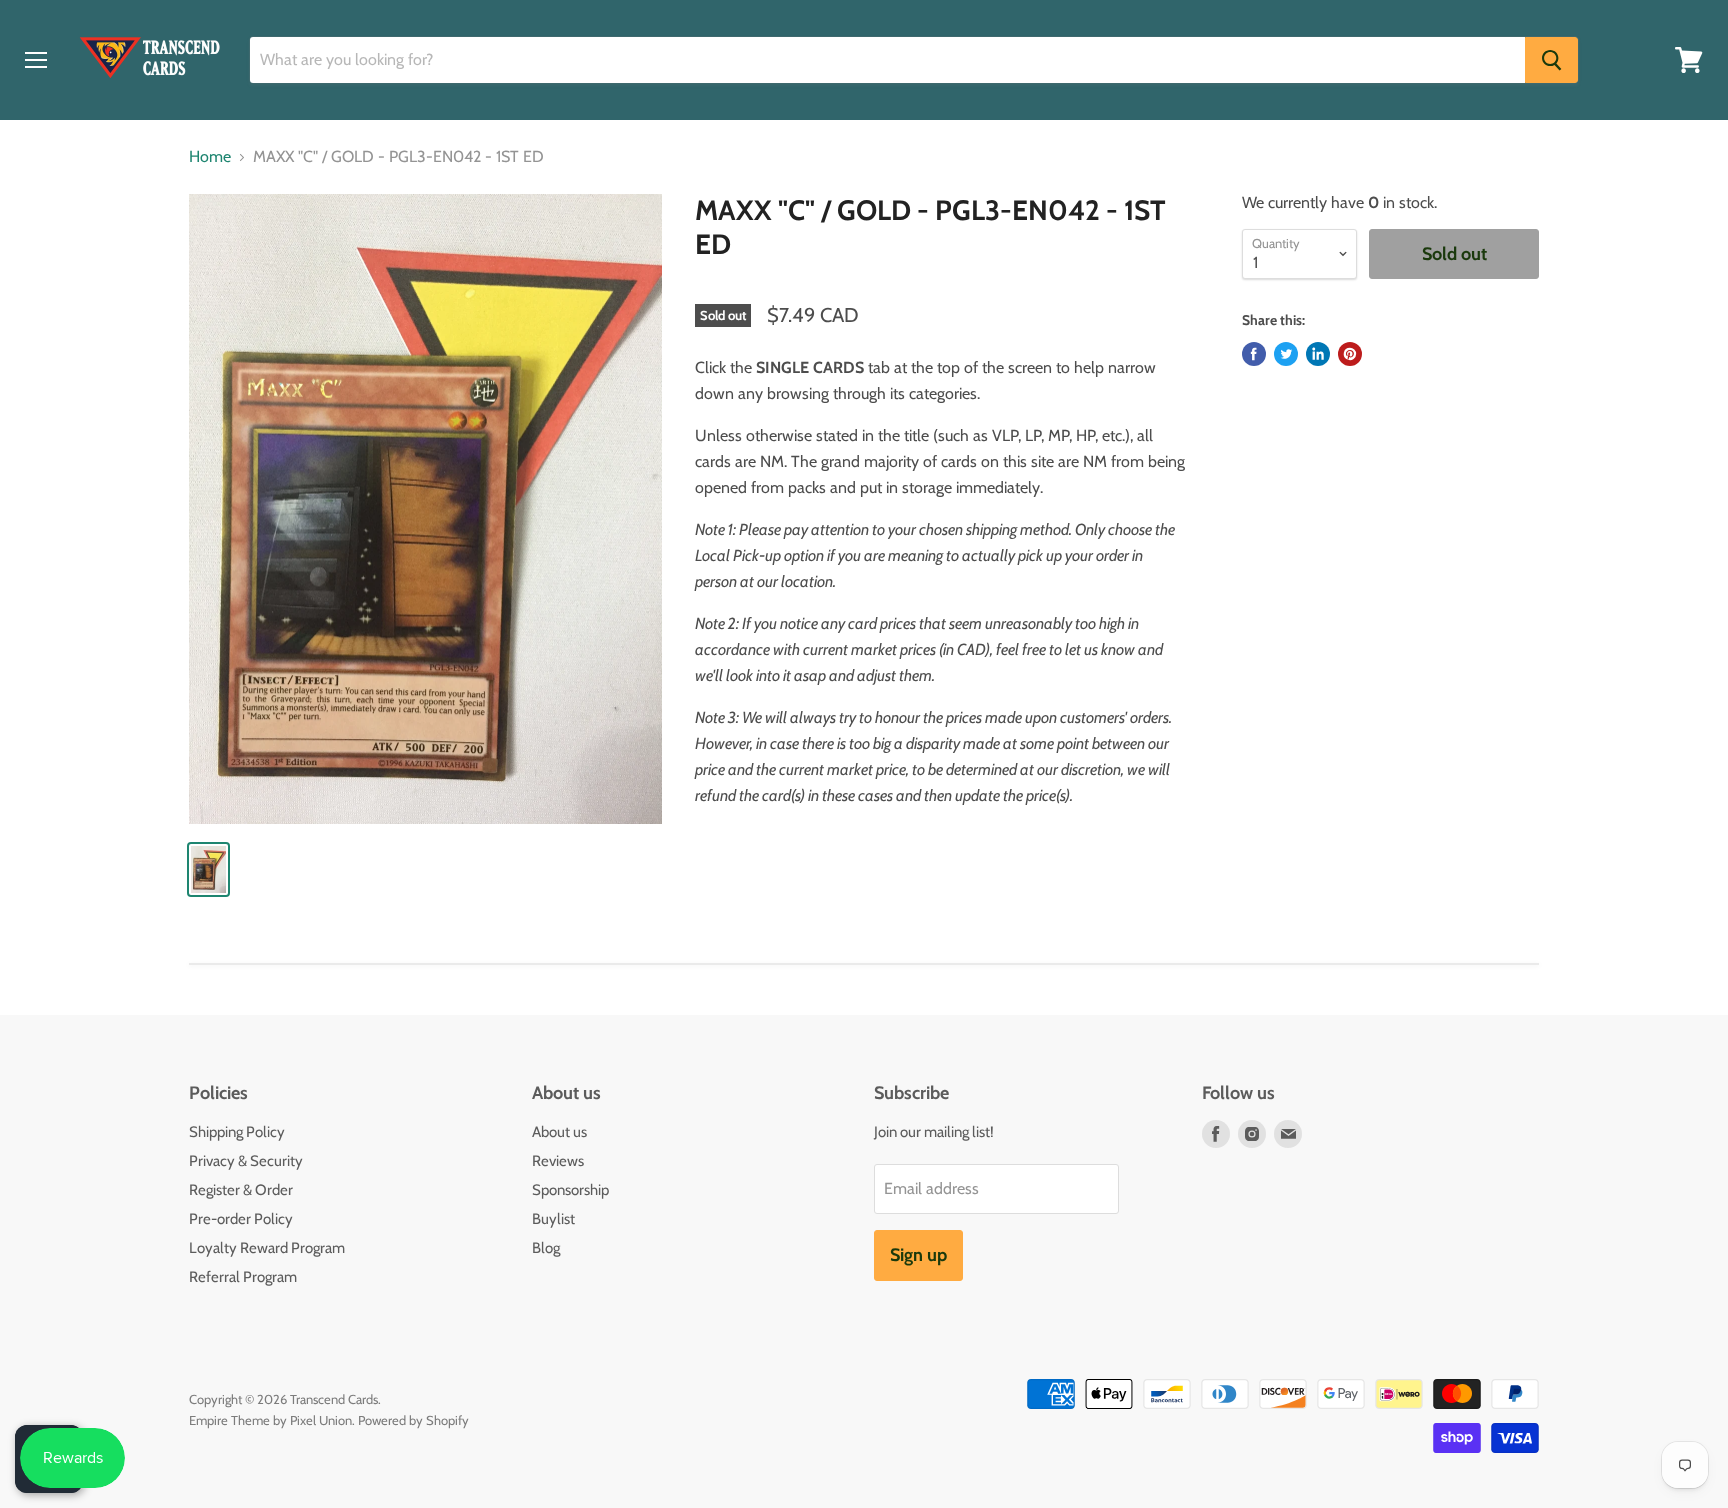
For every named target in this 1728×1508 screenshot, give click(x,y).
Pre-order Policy (241, 1219)
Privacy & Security (246, 1161)
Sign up (918, 1255)
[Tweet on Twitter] (1286, 354)
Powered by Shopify (413, 1420)
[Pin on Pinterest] (1350, 354)
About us (559, 1132)
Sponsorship (570, 1190)
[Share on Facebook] (1254, 354)
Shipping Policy (237, 1132)
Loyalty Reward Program (267, 1248)
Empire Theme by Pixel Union (270, 1420)
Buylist (553, 1219)
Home (210, 157)
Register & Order (241, 1190)
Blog (546, 1248)
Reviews (558, 1161)
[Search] (1551, 60)
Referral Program (243, 1277)
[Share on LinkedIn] (1318, 354)
